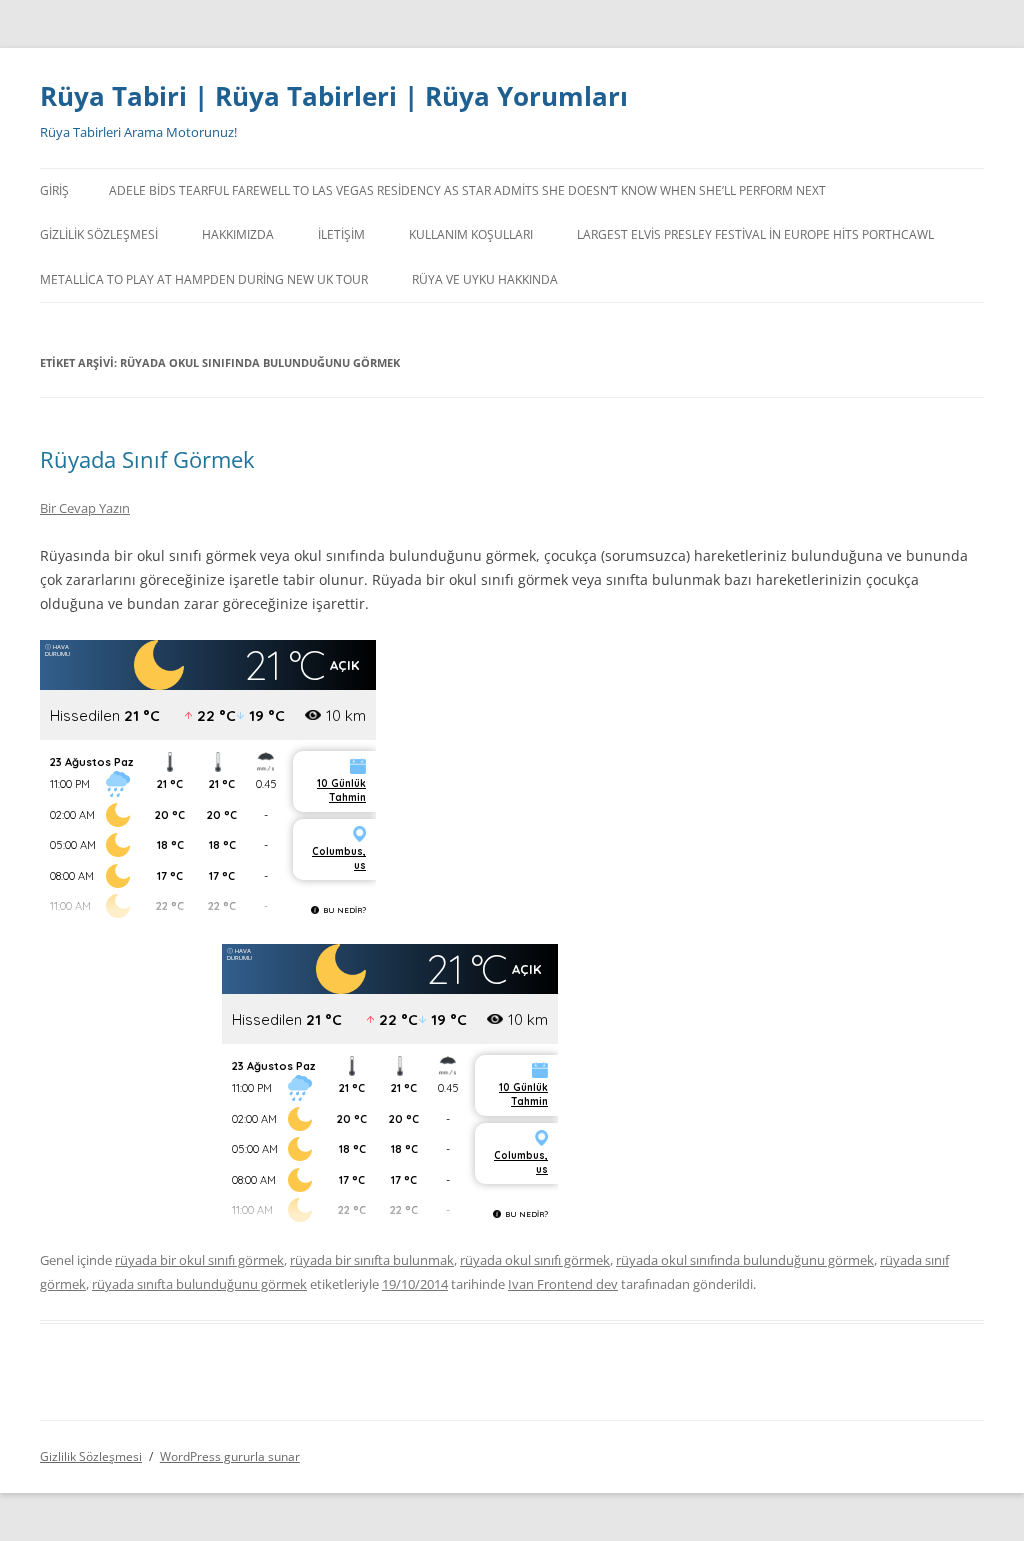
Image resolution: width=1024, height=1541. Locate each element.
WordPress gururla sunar (230, 1456)
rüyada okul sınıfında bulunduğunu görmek (745, 1260)
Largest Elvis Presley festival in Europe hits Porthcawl (755, 234)
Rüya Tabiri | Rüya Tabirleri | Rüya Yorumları (334, 96)
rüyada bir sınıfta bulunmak (372, 1260)
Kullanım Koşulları (471, 234)
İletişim (341, 234)
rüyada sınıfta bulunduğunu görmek (199, 1284)
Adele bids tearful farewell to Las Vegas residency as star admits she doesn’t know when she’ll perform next (467, 190)
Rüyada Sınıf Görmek (147, 459)
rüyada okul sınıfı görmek (535, 1260)
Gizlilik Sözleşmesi (99, 234)
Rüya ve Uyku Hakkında (485, 279)
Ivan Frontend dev (563, 1284)
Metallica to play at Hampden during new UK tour (204, 279)
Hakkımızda (238, 234)
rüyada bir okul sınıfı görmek (199, 1260)
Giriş (54, 190)
